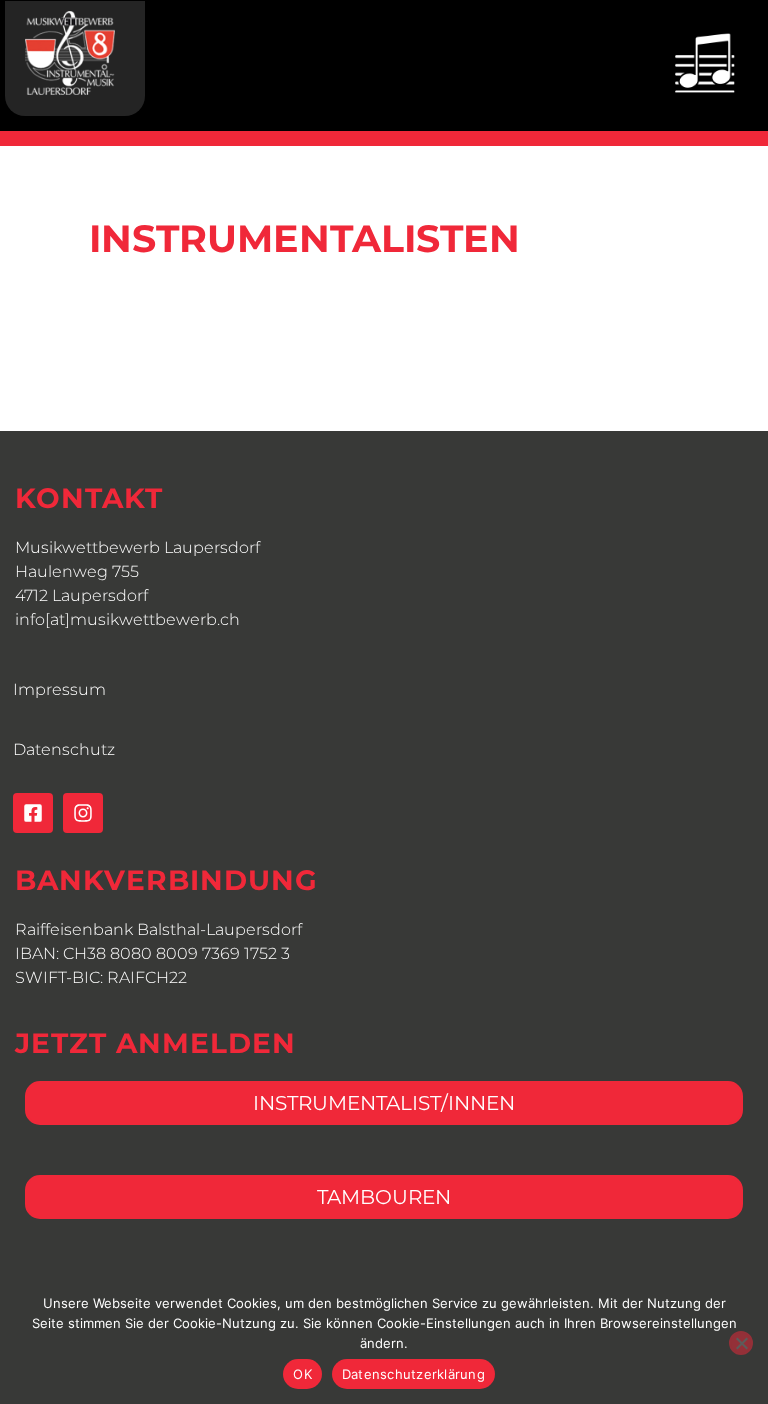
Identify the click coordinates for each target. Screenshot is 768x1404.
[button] (704, 63)
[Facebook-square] (33, 813)
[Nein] (741, 1343)
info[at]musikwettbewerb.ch (127, 619)
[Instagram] (83, 813)
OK (302, 1374)
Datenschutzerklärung (413, 1374)
